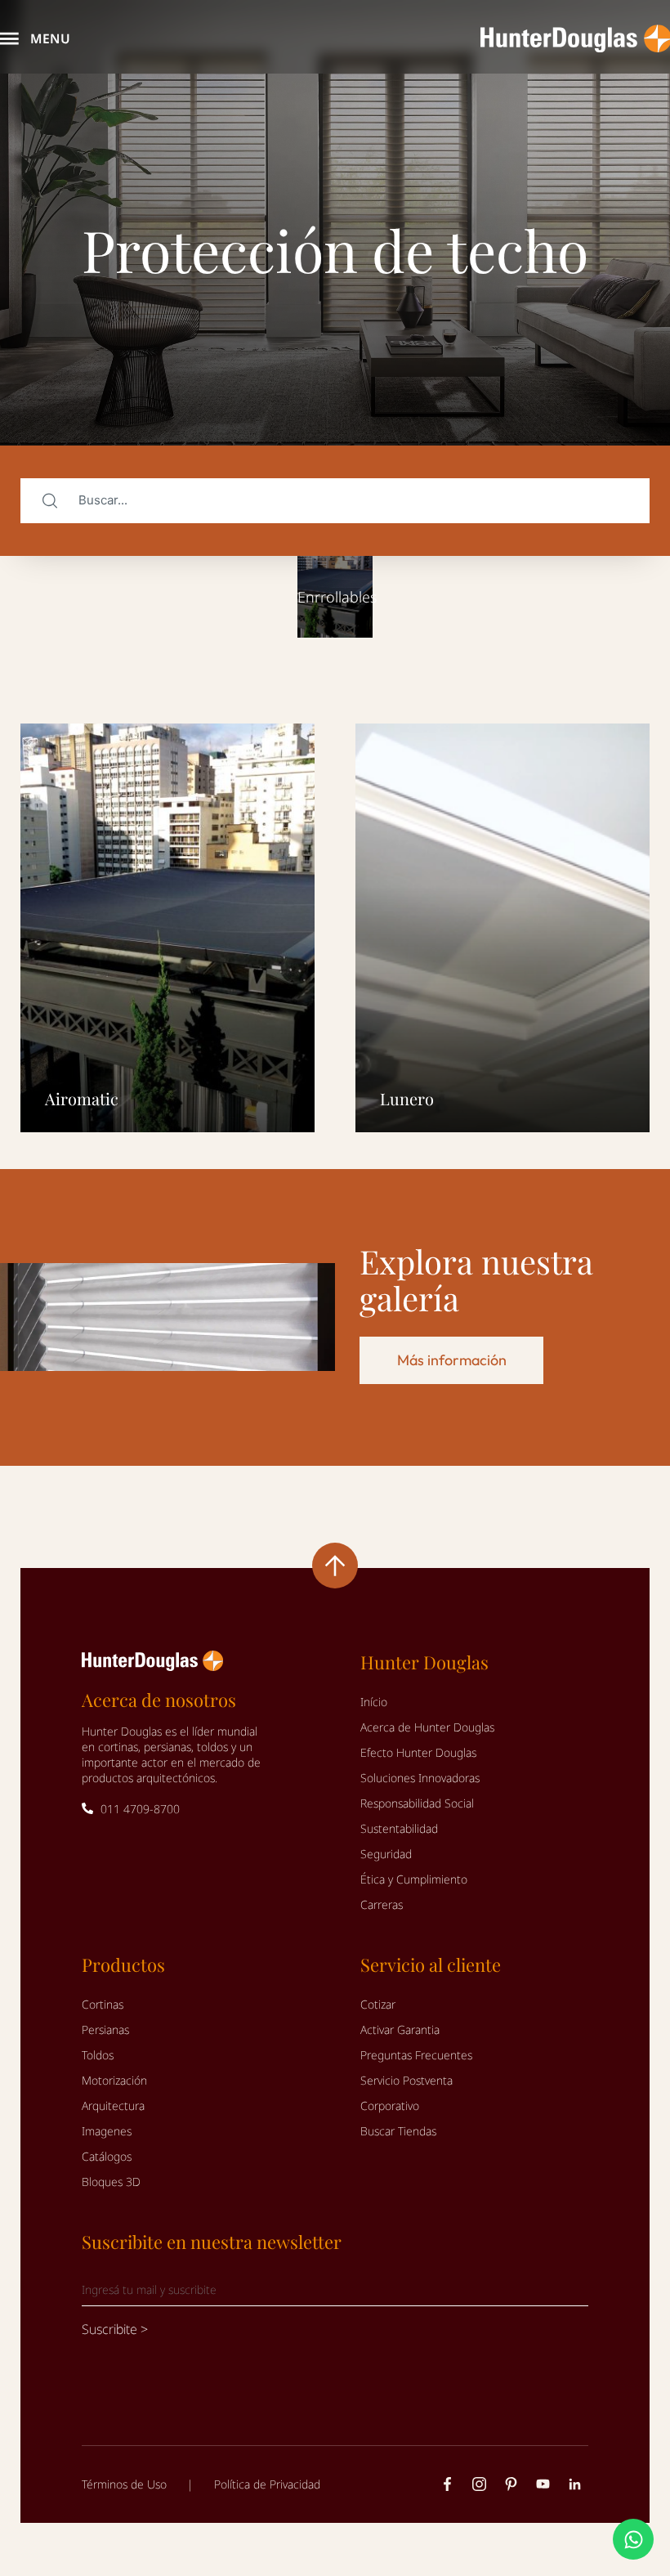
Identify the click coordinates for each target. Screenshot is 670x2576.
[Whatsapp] (633, 2539)
